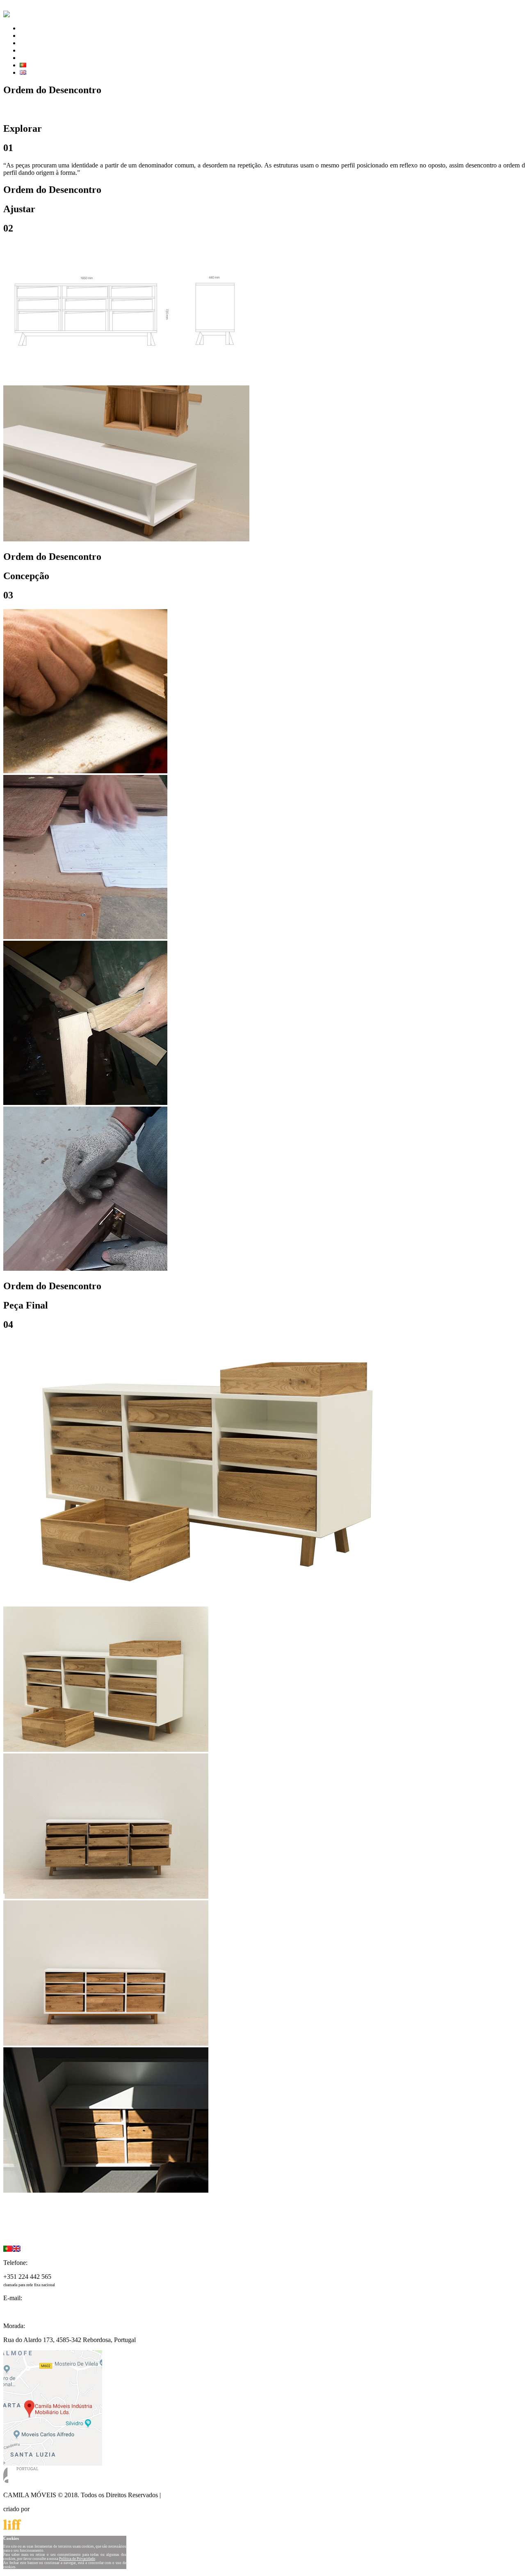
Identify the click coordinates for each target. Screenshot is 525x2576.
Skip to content (23, 7)
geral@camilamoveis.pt (34, 2312)
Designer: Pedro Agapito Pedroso (73, 109)
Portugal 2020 (38, 58)
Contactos (16, 2234)
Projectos (15, 2219)
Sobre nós (16, 2226)
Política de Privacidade (192, 2495)
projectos (31, 36)
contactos (32, 50)
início (27, 28)
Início (11, 2212)
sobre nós (32, 43)
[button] (22, 2198)
